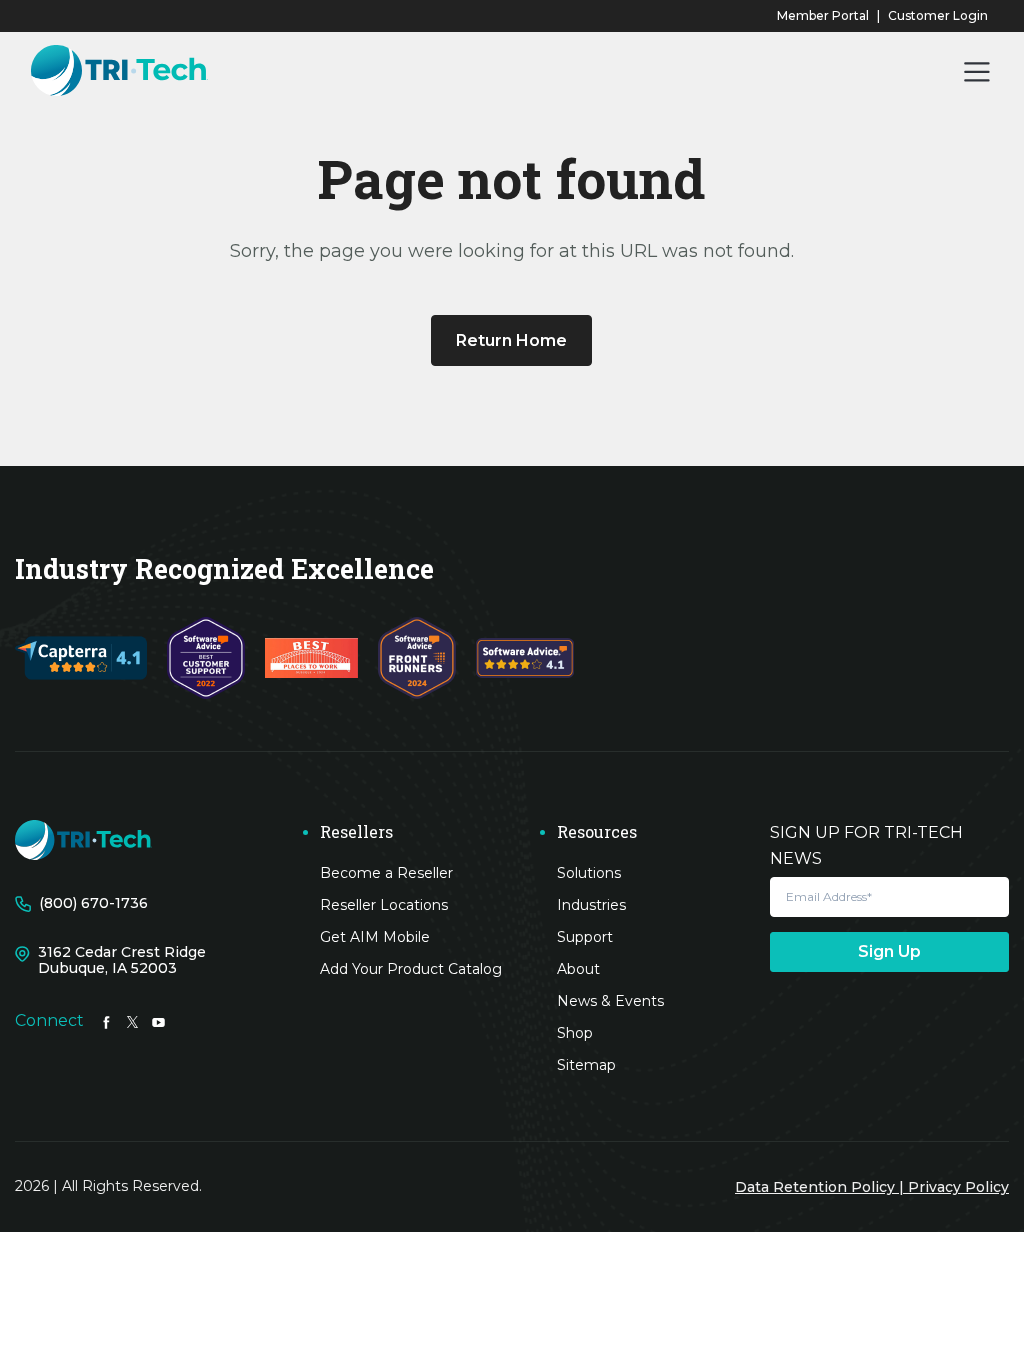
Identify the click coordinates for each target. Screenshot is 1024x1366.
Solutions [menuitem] (589, 873)
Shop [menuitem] (575, 1033)
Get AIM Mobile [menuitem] (375, 937)
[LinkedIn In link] (106, 1020)
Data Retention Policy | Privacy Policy (872, 1187)
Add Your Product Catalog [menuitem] (411, 969)
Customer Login (938, 15)
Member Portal (823, 15)
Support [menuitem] (585, 937)
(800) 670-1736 (93, 903)
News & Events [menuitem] (610, 1001)
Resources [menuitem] (597, 832)
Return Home (511, 340)
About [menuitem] (578, 969)
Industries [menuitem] (591, 905)
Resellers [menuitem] (356, 832)
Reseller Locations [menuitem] (384, 905)
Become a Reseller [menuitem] (386, 873)
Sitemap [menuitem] (586, 1065)
